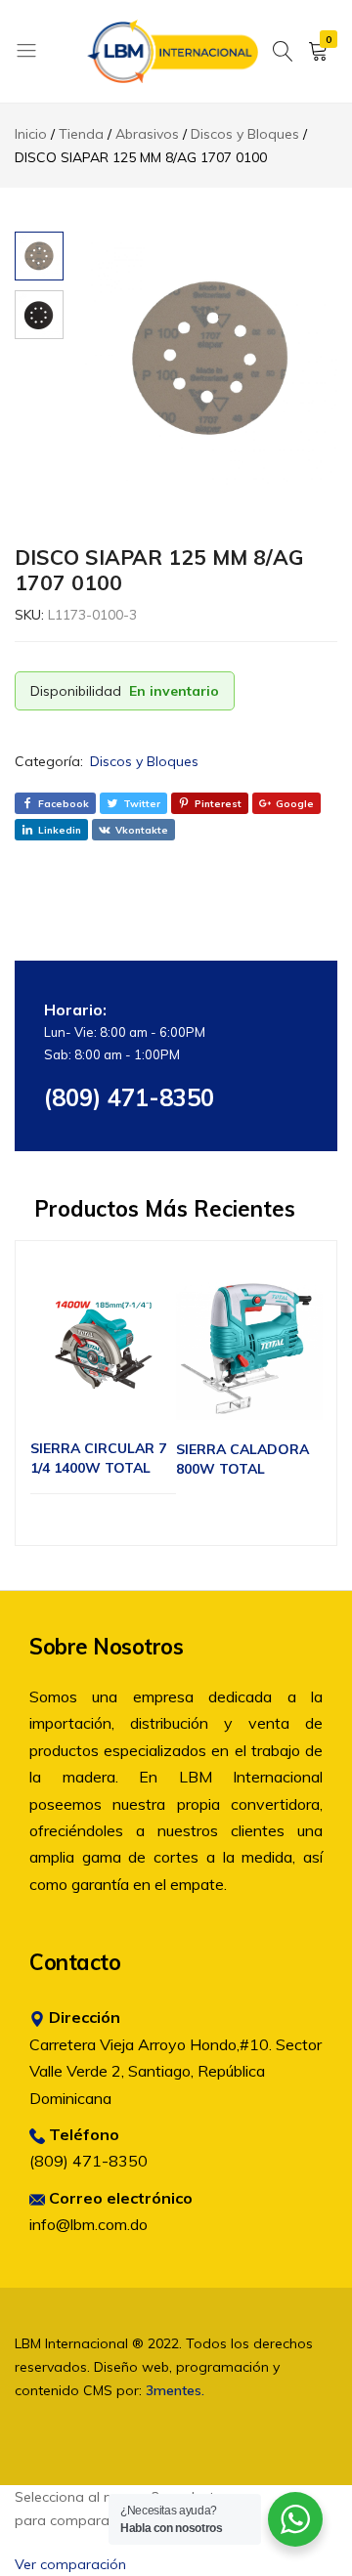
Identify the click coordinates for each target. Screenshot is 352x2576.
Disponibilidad (76, 691)
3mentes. (175, 2390)
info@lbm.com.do (88, 2224)
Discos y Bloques (144, 761)
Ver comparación (70, 2564)
